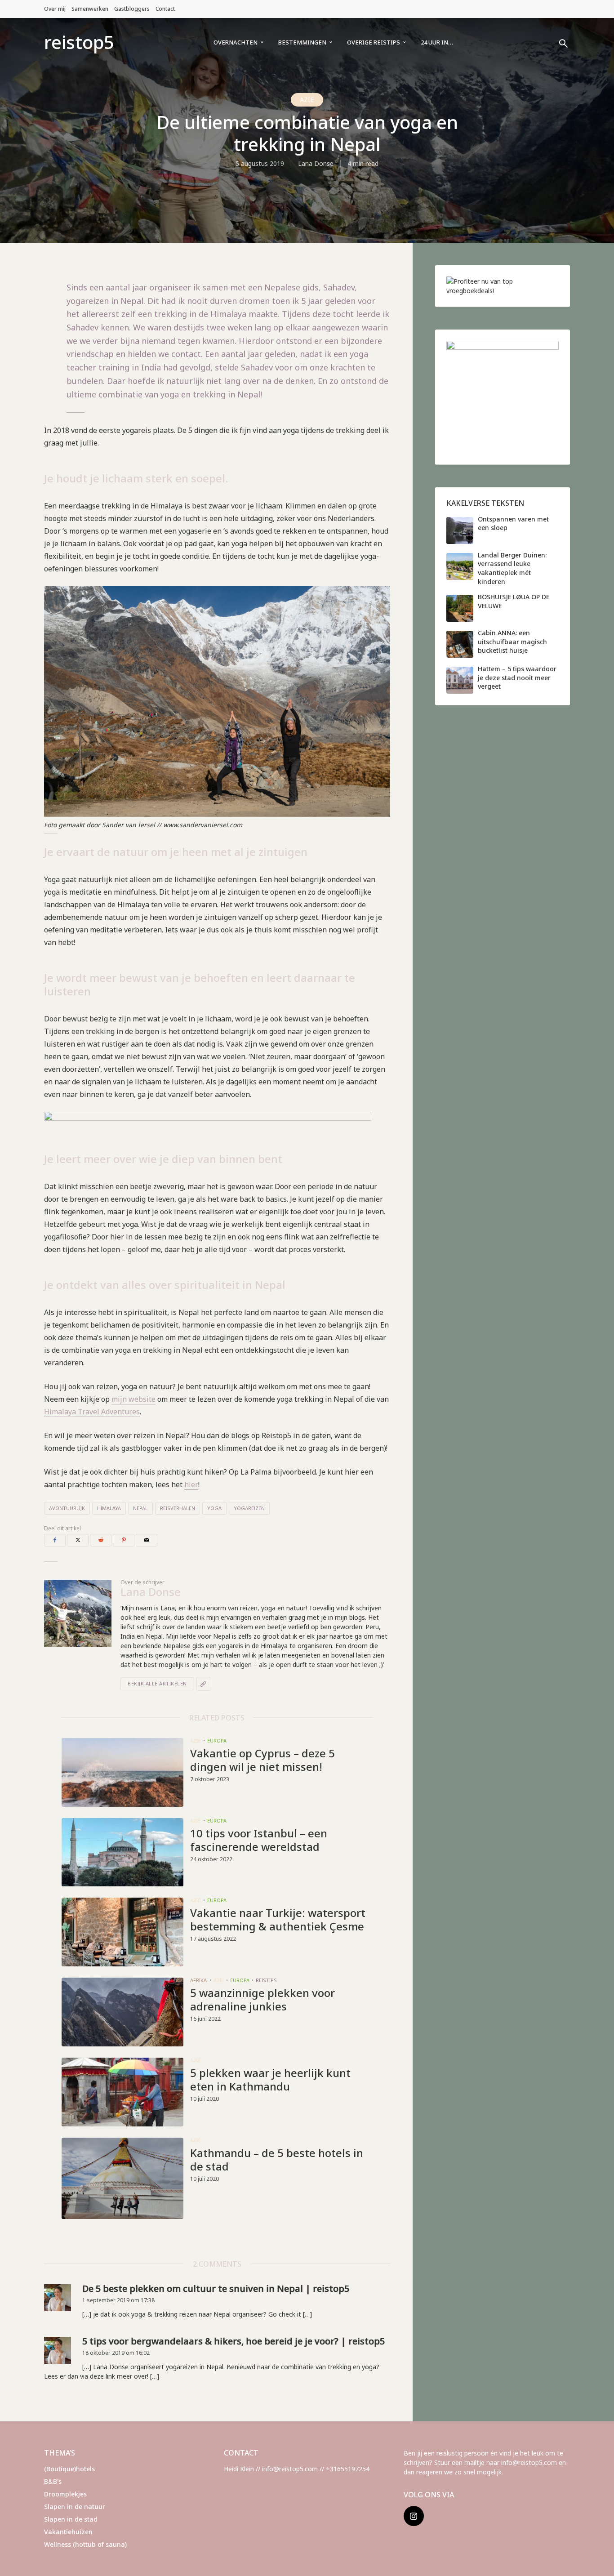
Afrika (198, 1980)
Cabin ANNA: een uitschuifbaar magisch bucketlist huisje (512, 642)
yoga (214, 1508)
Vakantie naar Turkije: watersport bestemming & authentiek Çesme (278, 1920)
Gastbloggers (132, 9)
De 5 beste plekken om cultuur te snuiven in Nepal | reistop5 (216, 2289)
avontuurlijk (67, 1508)
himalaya (109, 1508)
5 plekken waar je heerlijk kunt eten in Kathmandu (270, 2080)
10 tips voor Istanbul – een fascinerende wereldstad (259, 1840)
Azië (307, 100)
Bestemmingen (302, 42)
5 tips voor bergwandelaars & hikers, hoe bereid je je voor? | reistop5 (234, 2341)
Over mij (55, 9)
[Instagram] (414, 2516)
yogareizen (249, 1508)
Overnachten (236, 42)
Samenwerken (90, 9)
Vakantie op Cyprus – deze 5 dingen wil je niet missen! (263, 1760)
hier (191, 1484)
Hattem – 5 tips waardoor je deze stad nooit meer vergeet (517, 677)
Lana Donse (316, 163)
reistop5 (79, 42)
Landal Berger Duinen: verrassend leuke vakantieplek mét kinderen (512, 568)
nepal (140, 1508)
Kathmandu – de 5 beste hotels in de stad (277, 2160)
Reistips (266, 1980)
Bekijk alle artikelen (157, 1683)
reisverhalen (178, 1508)
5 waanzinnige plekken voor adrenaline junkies (263, 2000)
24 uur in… (437, 42)
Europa (217, 1740)
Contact (165, 9)
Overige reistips (374, 42)
